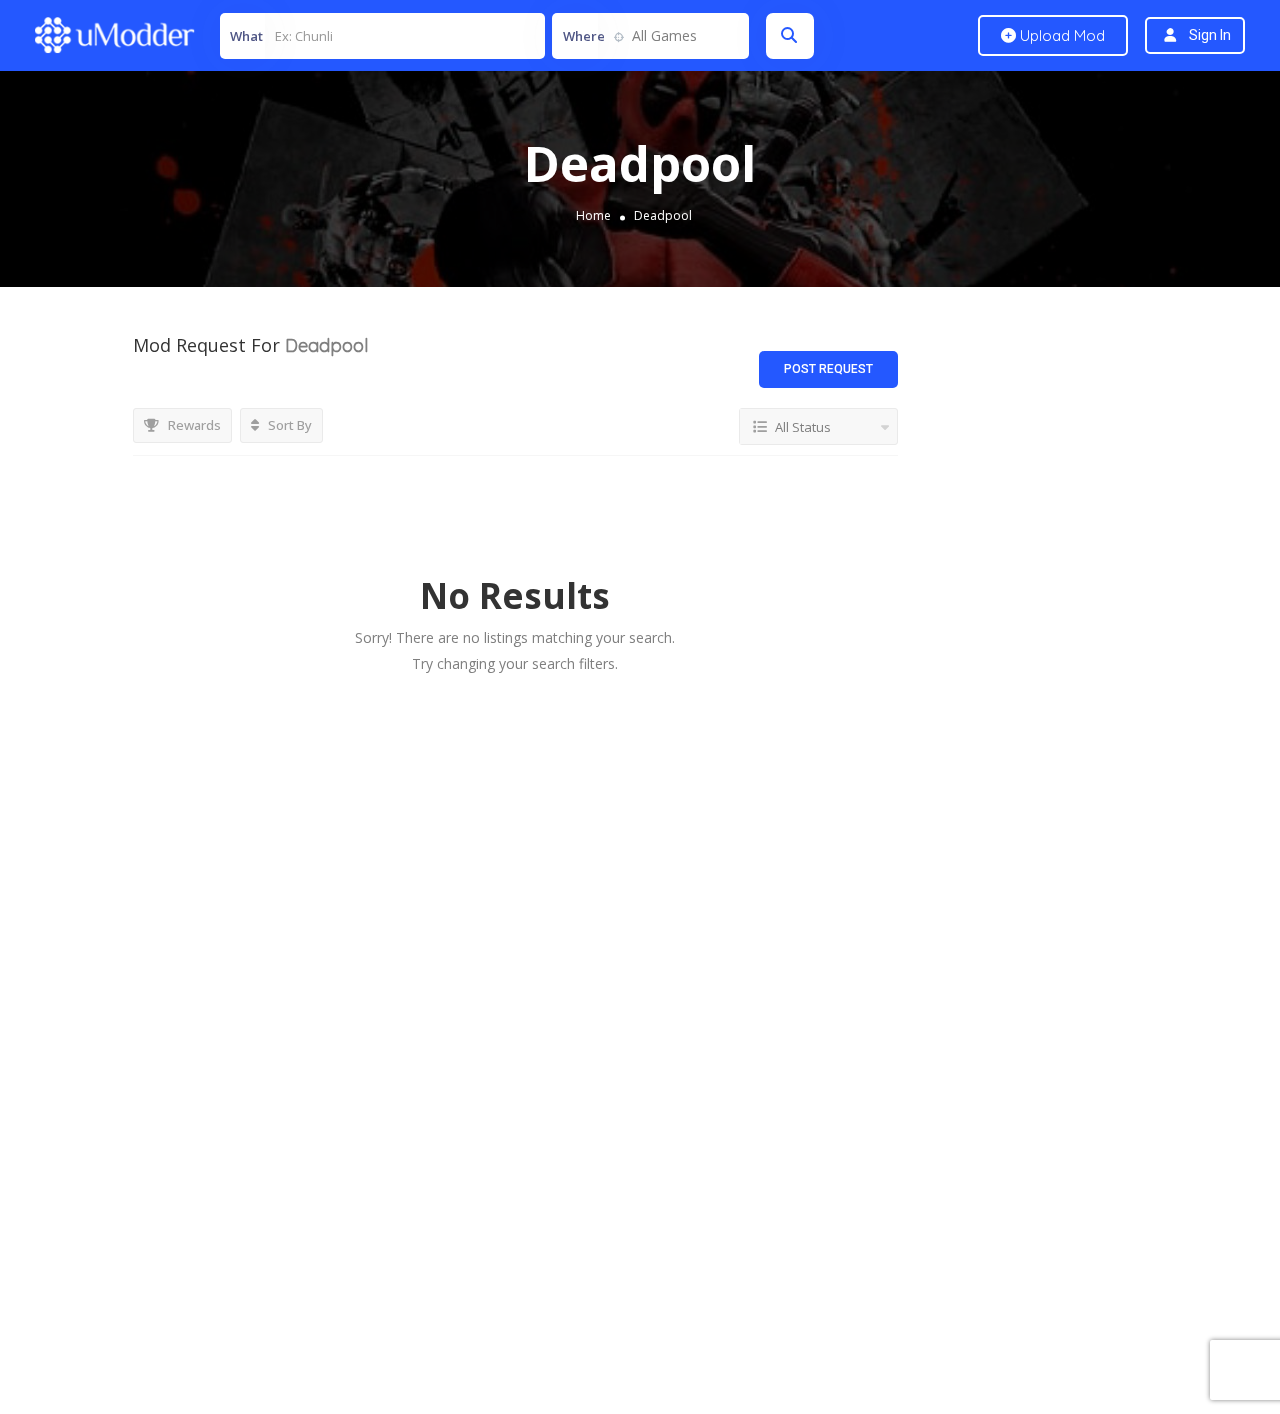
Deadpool (663, 215)
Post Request (828, 369)
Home (593, 215)
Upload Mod (1060, 35)
